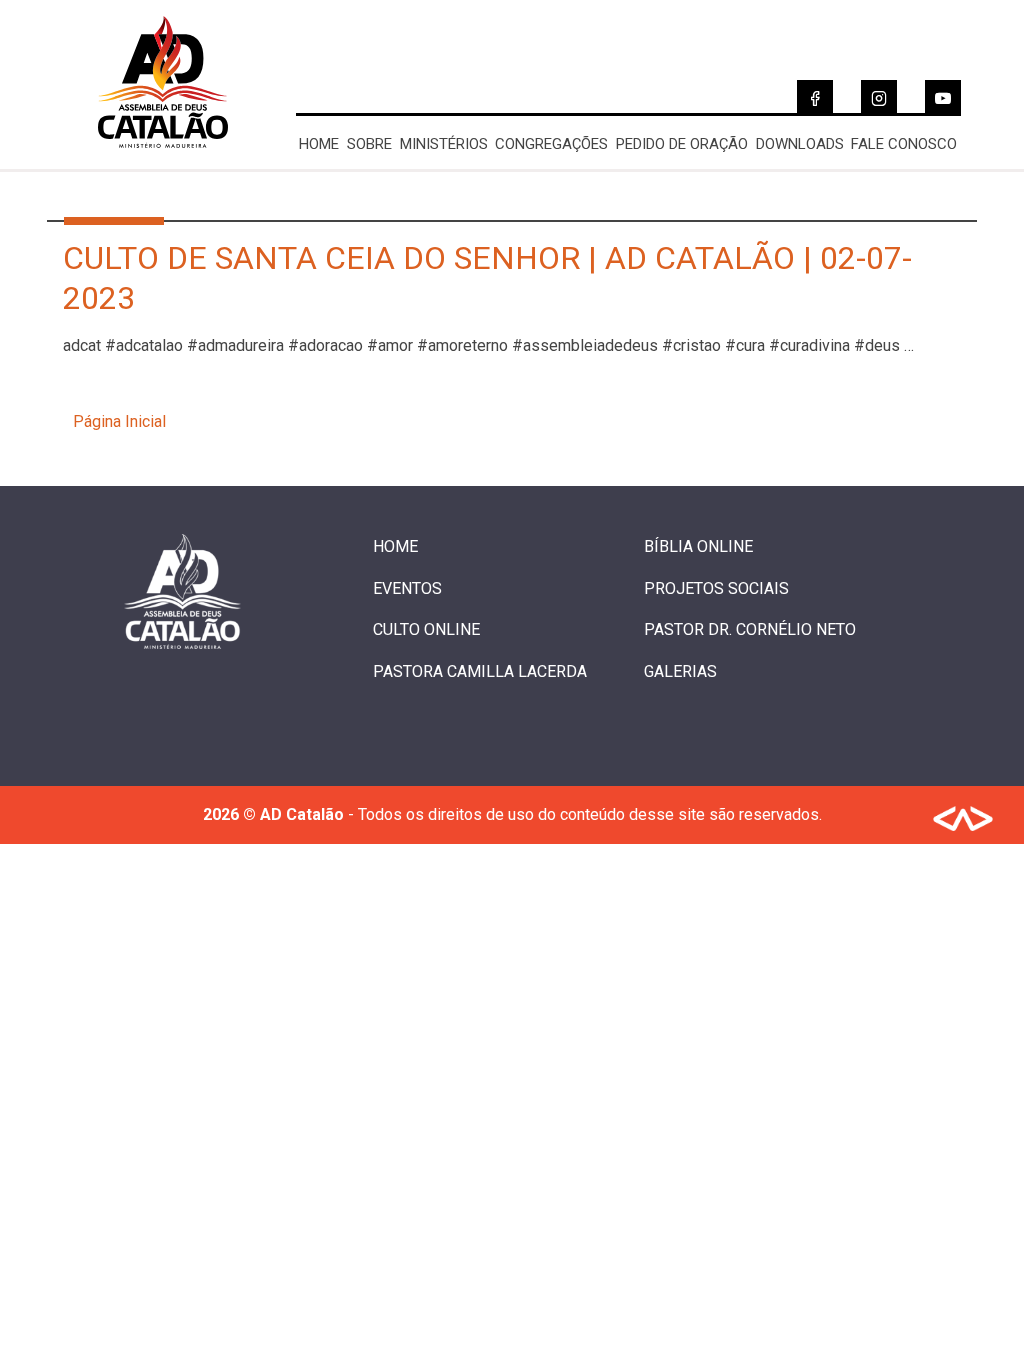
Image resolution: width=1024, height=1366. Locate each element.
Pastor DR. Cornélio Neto (750, 629)
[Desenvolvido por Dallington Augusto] (963, 822)
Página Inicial (119, 421)
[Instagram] (879, 98)
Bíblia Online (698, 546)
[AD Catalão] (163, 158)
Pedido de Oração (682, 144)
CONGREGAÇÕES (551, 144)
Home (319, 144)
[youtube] (943, 98)
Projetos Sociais (716, 588)
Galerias (680, 671)
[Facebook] (815, 98)
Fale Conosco (904, 144)
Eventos (407, 588)
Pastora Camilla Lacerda (480, 671)
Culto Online (426, 629)
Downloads (800, 144)
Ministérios (444, 144)
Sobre (369, 144)
